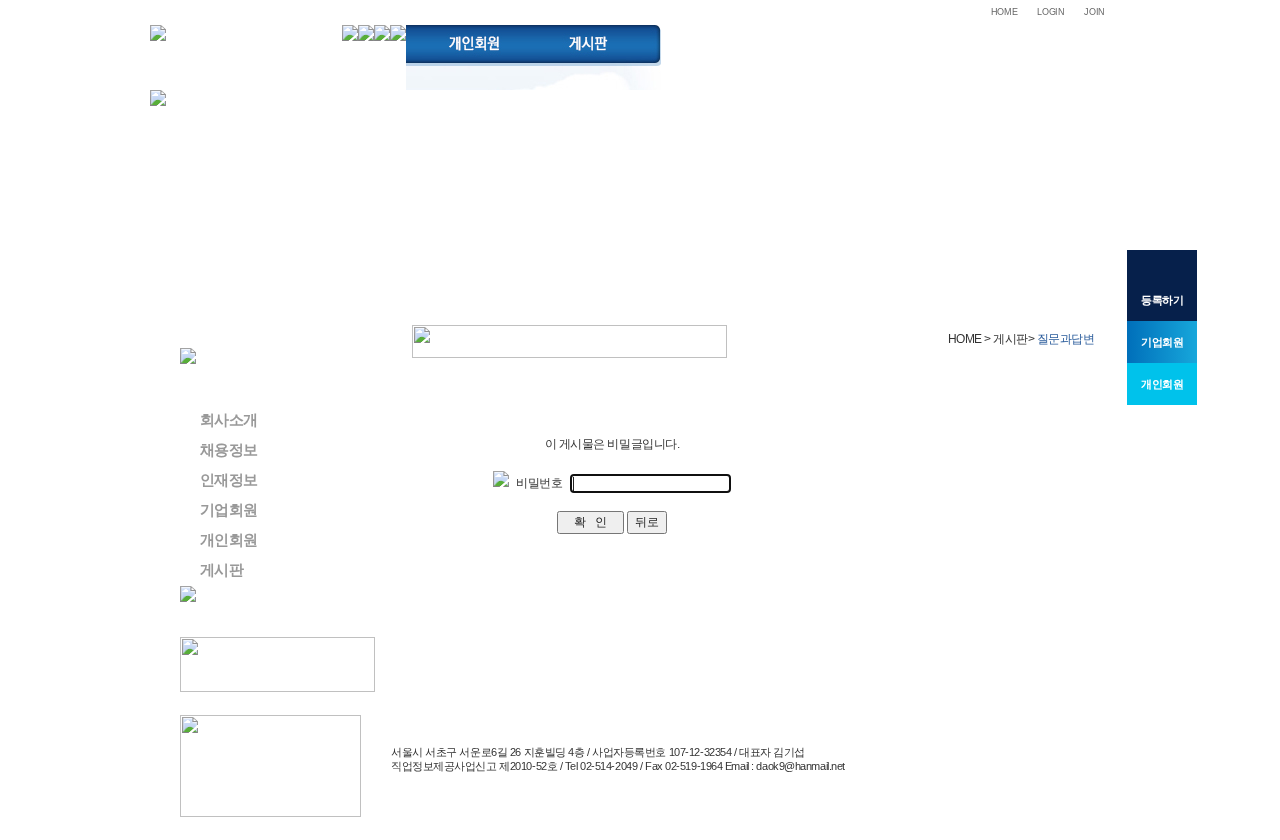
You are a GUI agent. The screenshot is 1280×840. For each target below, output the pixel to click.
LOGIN (1050, 12)
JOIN (1094, 12)
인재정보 (229, 479)
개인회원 (229, 539)
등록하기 (1162, 300)
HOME (1004, 12)
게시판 (221, 569)
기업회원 (229, 509)
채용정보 (229, 449)
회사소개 (229, 419)
